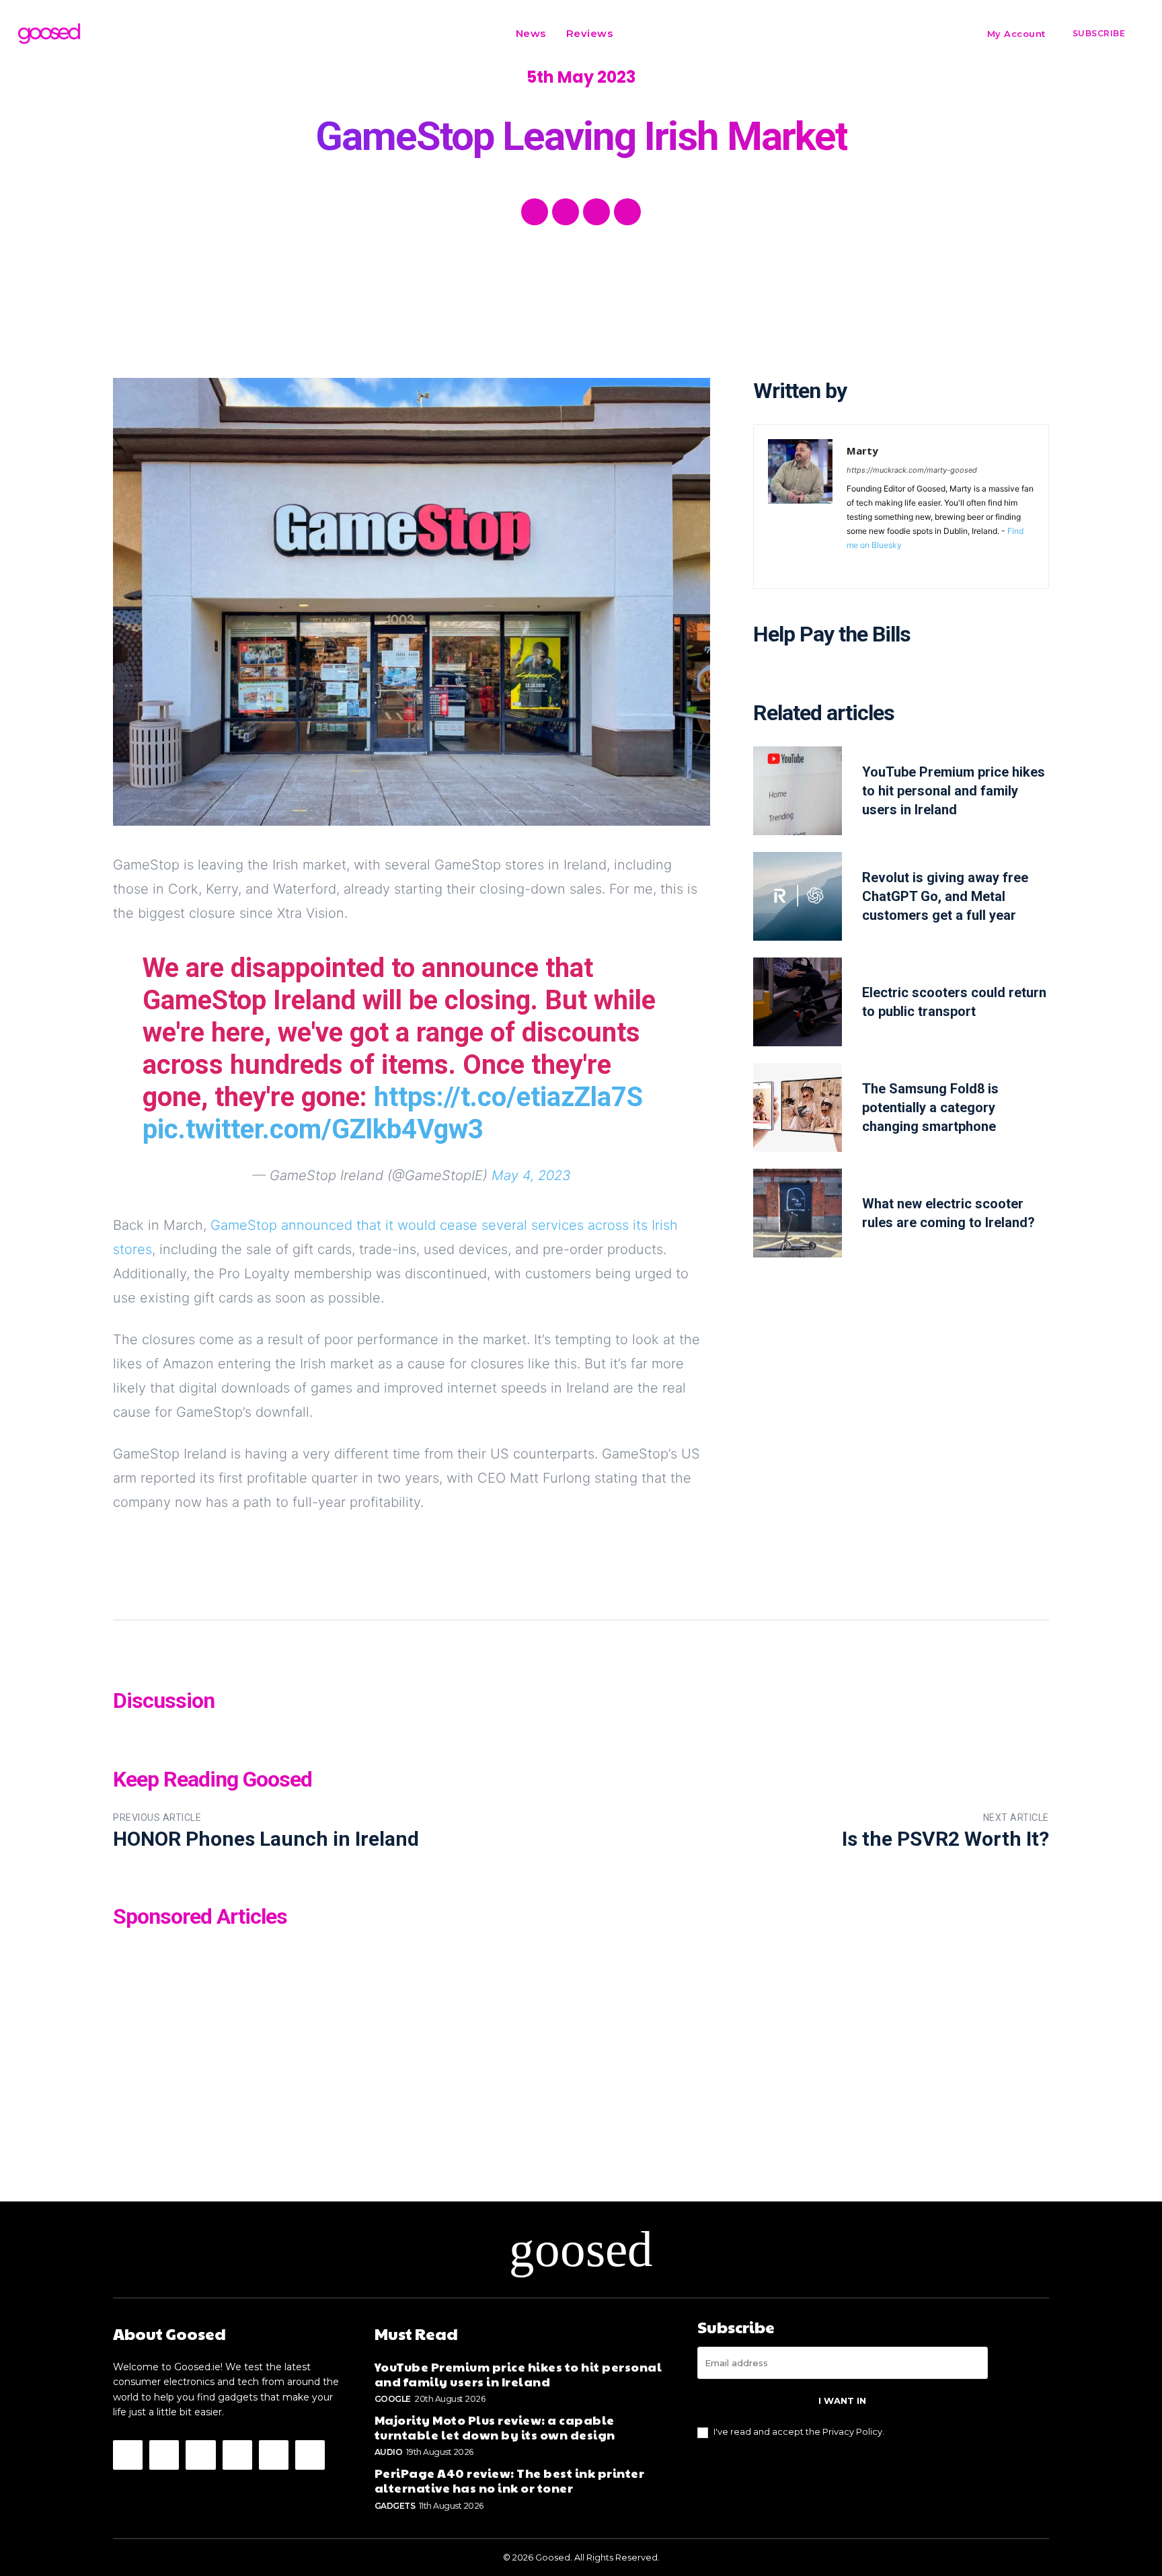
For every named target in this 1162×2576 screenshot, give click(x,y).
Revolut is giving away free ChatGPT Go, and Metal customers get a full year (945, 896)
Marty (862, 451)
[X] (566, 212)
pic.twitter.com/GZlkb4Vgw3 (313, 1129)
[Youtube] (969, 564)
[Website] (949, 564)
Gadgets (395, 2506)
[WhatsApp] (627, 212)
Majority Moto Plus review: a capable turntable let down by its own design (495, 2427)
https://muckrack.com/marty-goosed (912, 470)
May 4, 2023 (531, 1175)
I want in (842, 2401)
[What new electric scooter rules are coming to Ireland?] (798, 1213)
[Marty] (800, 507)
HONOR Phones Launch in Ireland (266, 1839)
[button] (640, 34)
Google (393, 2399)
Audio (389, 2452)
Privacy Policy (852, 2431)
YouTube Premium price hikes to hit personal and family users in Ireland (954, 791)
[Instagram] (871, 564)
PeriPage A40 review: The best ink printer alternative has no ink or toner (510, 2480)
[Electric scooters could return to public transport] (798, 1002)
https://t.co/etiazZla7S (508, 1097)
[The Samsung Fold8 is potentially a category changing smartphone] (798, 1107)
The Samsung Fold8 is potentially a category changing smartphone (930, 1107)
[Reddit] (910, 564)
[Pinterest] (596, 212)
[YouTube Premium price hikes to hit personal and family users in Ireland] (798, 791)
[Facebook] (535, 212)
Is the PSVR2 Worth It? (945, 1839)
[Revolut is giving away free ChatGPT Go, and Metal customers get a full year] (798, 896)
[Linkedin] (891, 564)
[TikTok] (930, 564)
